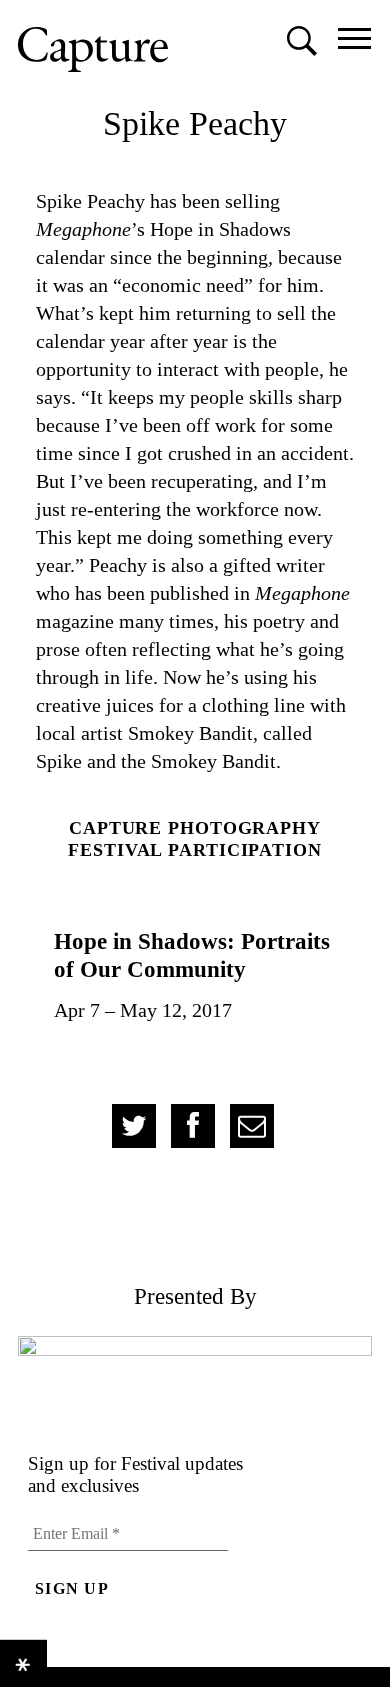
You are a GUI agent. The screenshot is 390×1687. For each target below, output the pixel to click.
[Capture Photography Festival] (93, 49)
